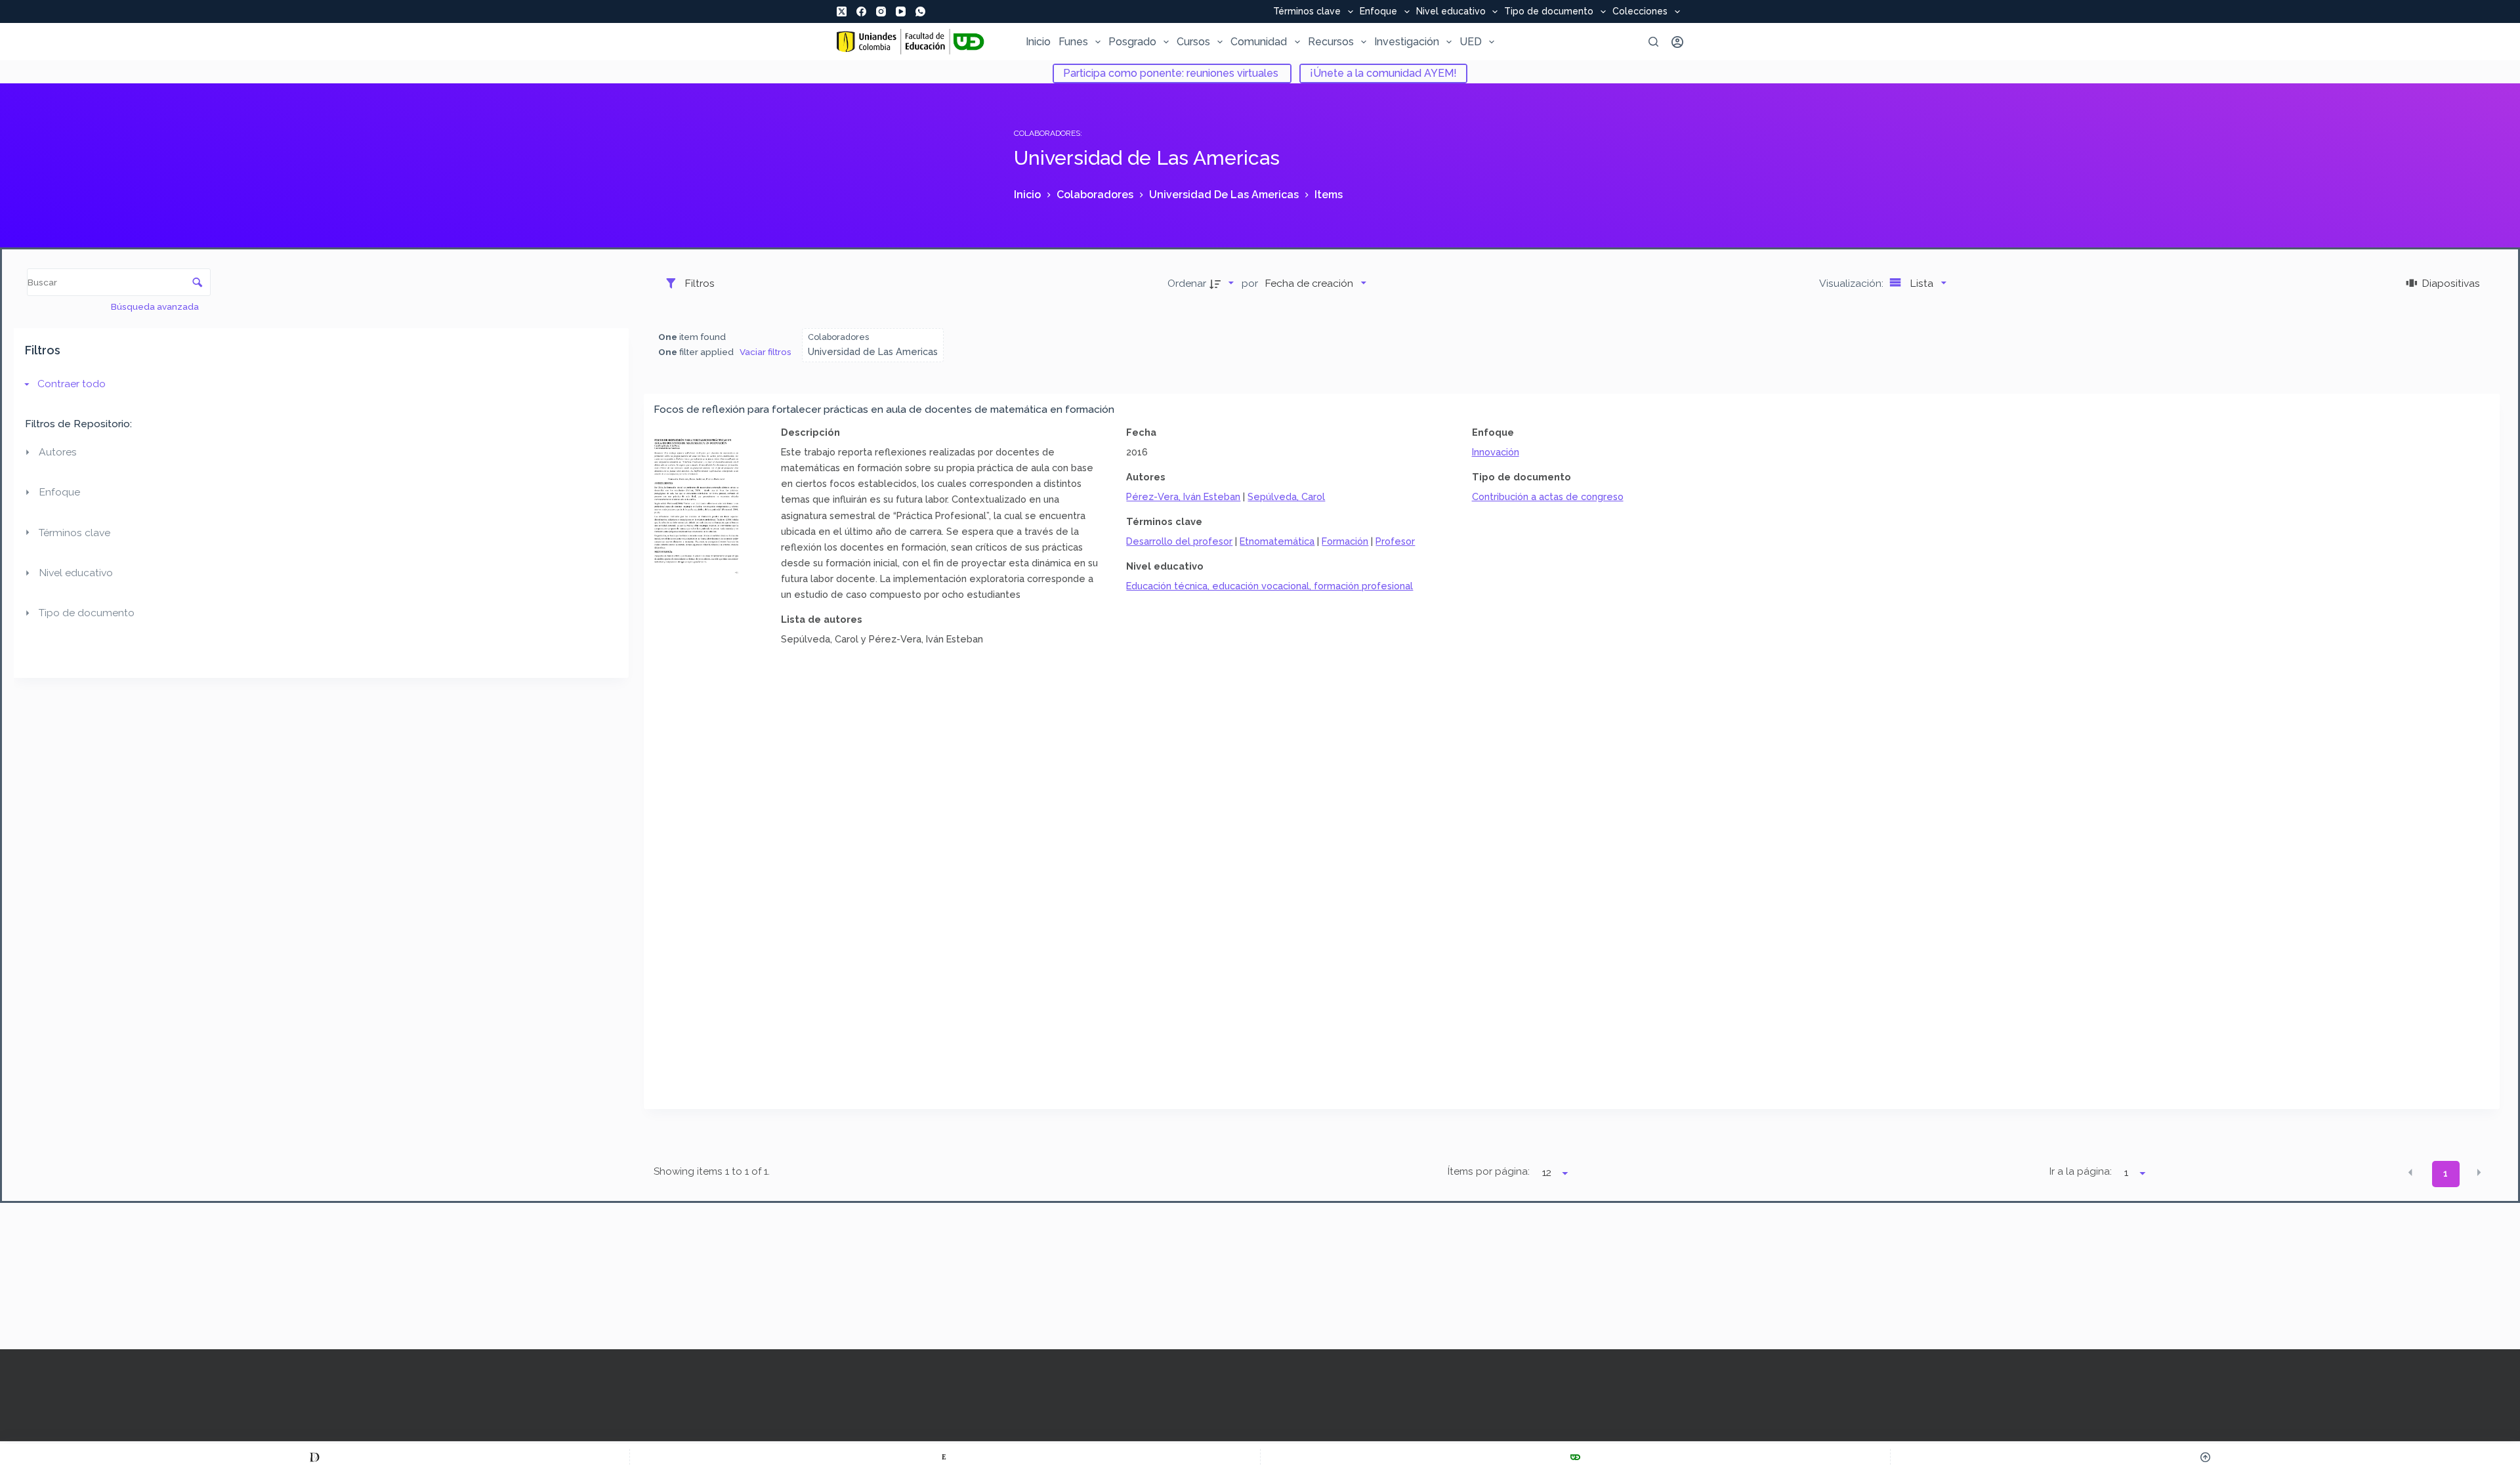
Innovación (1496, 452)
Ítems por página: (1488, 1171)
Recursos (1331, 42)
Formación (1345, 541)
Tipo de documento (1549, 12)
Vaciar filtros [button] (766, 352)
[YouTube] (901, 11)
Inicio (1038, 42)
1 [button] (2446, 1173)
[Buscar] (1653, 42)
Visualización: (1853, 283)
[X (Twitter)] (842, 11)
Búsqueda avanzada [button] (156, 306)
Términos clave (1307, 12)
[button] (2410, 1173)
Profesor (1395, 541)
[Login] (1677, 42)
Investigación (1407, 42)
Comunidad (1259, 42)
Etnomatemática (1277, 541)
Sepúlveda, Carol (1286, 496)
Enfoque (1378, 12)
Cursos (1193, 42)
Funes (1073, 42)
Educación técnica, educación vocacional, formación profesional (1270, 586)
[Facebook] (861, 11)
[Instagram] (881, 11)
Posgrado (1132, 42)
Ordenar (1187, 283)
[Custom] (315, 1457)
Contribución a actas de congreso (1548, 496)
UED (1471, 42)
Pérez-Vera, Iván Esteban (1183, 496)
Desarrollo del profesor (1179, 541)
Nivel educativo (1451, 12)
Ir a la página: (2081, 1171)
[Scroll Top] (2205, 1457)
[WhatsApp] (920, 11)
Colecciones (1640, 12)
